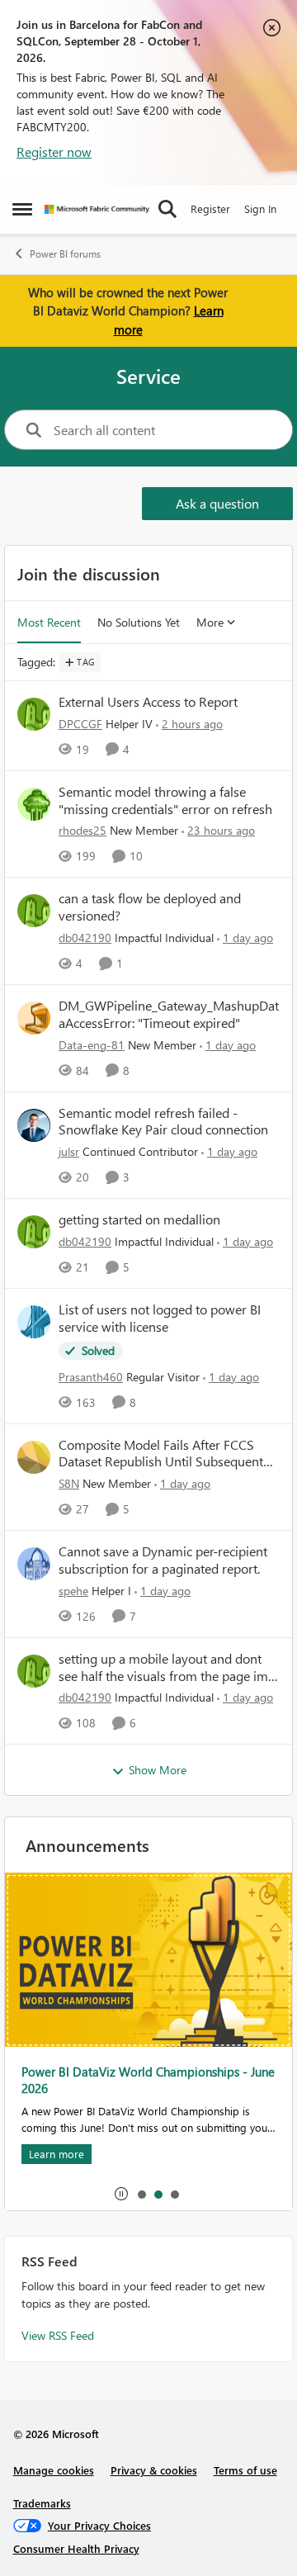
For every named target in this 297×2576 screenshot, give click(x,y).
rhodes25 (82, 830)
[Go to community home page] (97, 209)
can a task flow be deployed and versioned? (150, 907)
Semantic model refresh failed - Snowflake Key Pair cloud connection (163, 1122)
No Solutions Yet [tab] (139, 622)
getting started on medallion (139, 1219)
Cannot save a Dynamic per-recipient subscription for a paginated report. (163, 1560)
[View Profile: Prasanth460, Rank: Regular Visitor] (34, 1322)
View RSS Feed (58, 2335)
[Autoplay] (121, 2194)
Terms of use (245, 2470)
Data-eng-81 (92, 1045)
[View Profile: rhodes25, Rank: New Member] (34, 804)
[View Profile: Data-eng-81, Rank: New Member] (34, 1018)
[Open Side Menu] (22, 209)
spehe (73, 1591)
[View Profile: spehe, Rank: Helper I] (34, 1564)
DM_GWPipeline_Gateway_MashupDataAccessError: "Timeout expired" (169, 1014)
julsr (69, 1151)
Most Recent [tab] (49, 622)
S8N (69, 1483)
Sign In (260, 208)
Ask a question (217, 503)
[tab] (141, 2194)
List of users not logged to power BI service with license (160, 1318)
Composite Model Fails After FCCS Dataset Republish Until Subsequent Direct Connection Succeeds (161, 1454)
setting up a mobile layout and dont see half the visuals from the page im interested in (163, 1668)
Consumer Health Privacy (76, 2548)
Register (210, 208)
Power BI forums (65, 254)
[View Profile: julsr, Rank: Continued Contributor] (34, 1125)
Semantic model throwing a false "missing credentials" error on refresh (165, 800)
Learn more (57, 2154)
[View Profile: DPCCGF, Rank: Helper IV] (34, 714)
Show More (158, 1770)
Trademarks (42, 2503)
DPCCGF (80, 724)
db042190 (85, 938)
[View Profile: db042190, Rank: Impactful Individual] (34, 911)
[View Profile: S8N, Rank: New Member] (34, 1457)
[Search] (167, 209)
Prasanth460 (91, 1377)
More (210, 622)
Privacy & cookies (154, 2470)
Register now (54, 152)
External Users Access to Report (148, 702)
